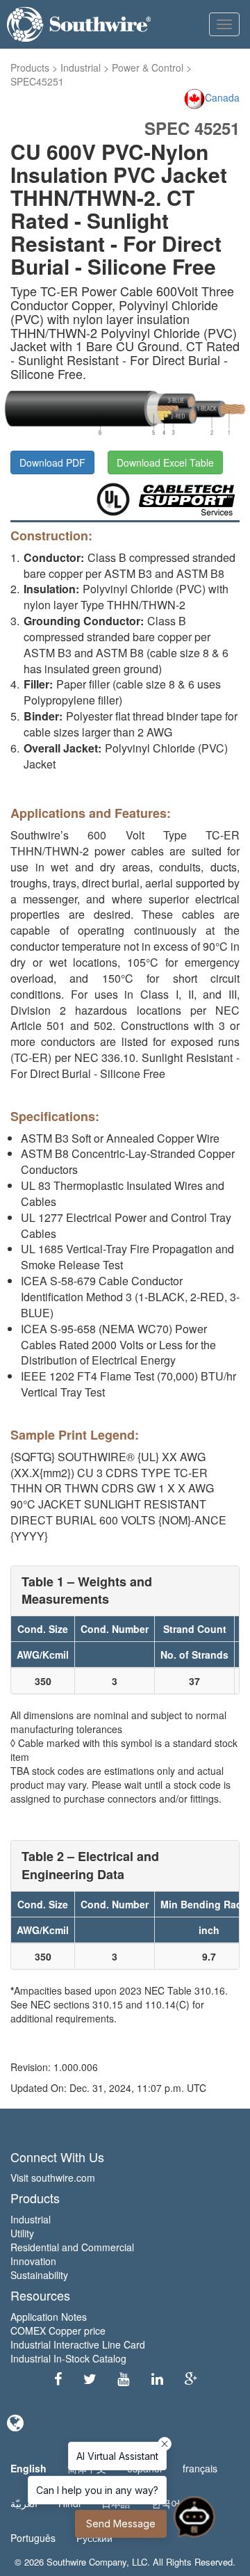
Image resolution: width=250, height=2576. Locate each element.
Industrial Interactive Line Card (78, 2344)
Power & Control (148, 67)
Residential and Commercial (72, 2247)
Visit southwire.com (53, 2177)
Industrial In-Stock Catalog (68, 2358)
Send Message (121, 2523)
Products (30, 67)
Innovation (33, 2261)
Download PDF (52, 462)
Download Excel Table (165, 462)
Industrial (81, 67)
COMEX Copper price (58, 2331)
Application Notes (49, 2317)
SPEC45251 (37, 81)
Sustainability (39, 2275)
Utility (22, 2233)
